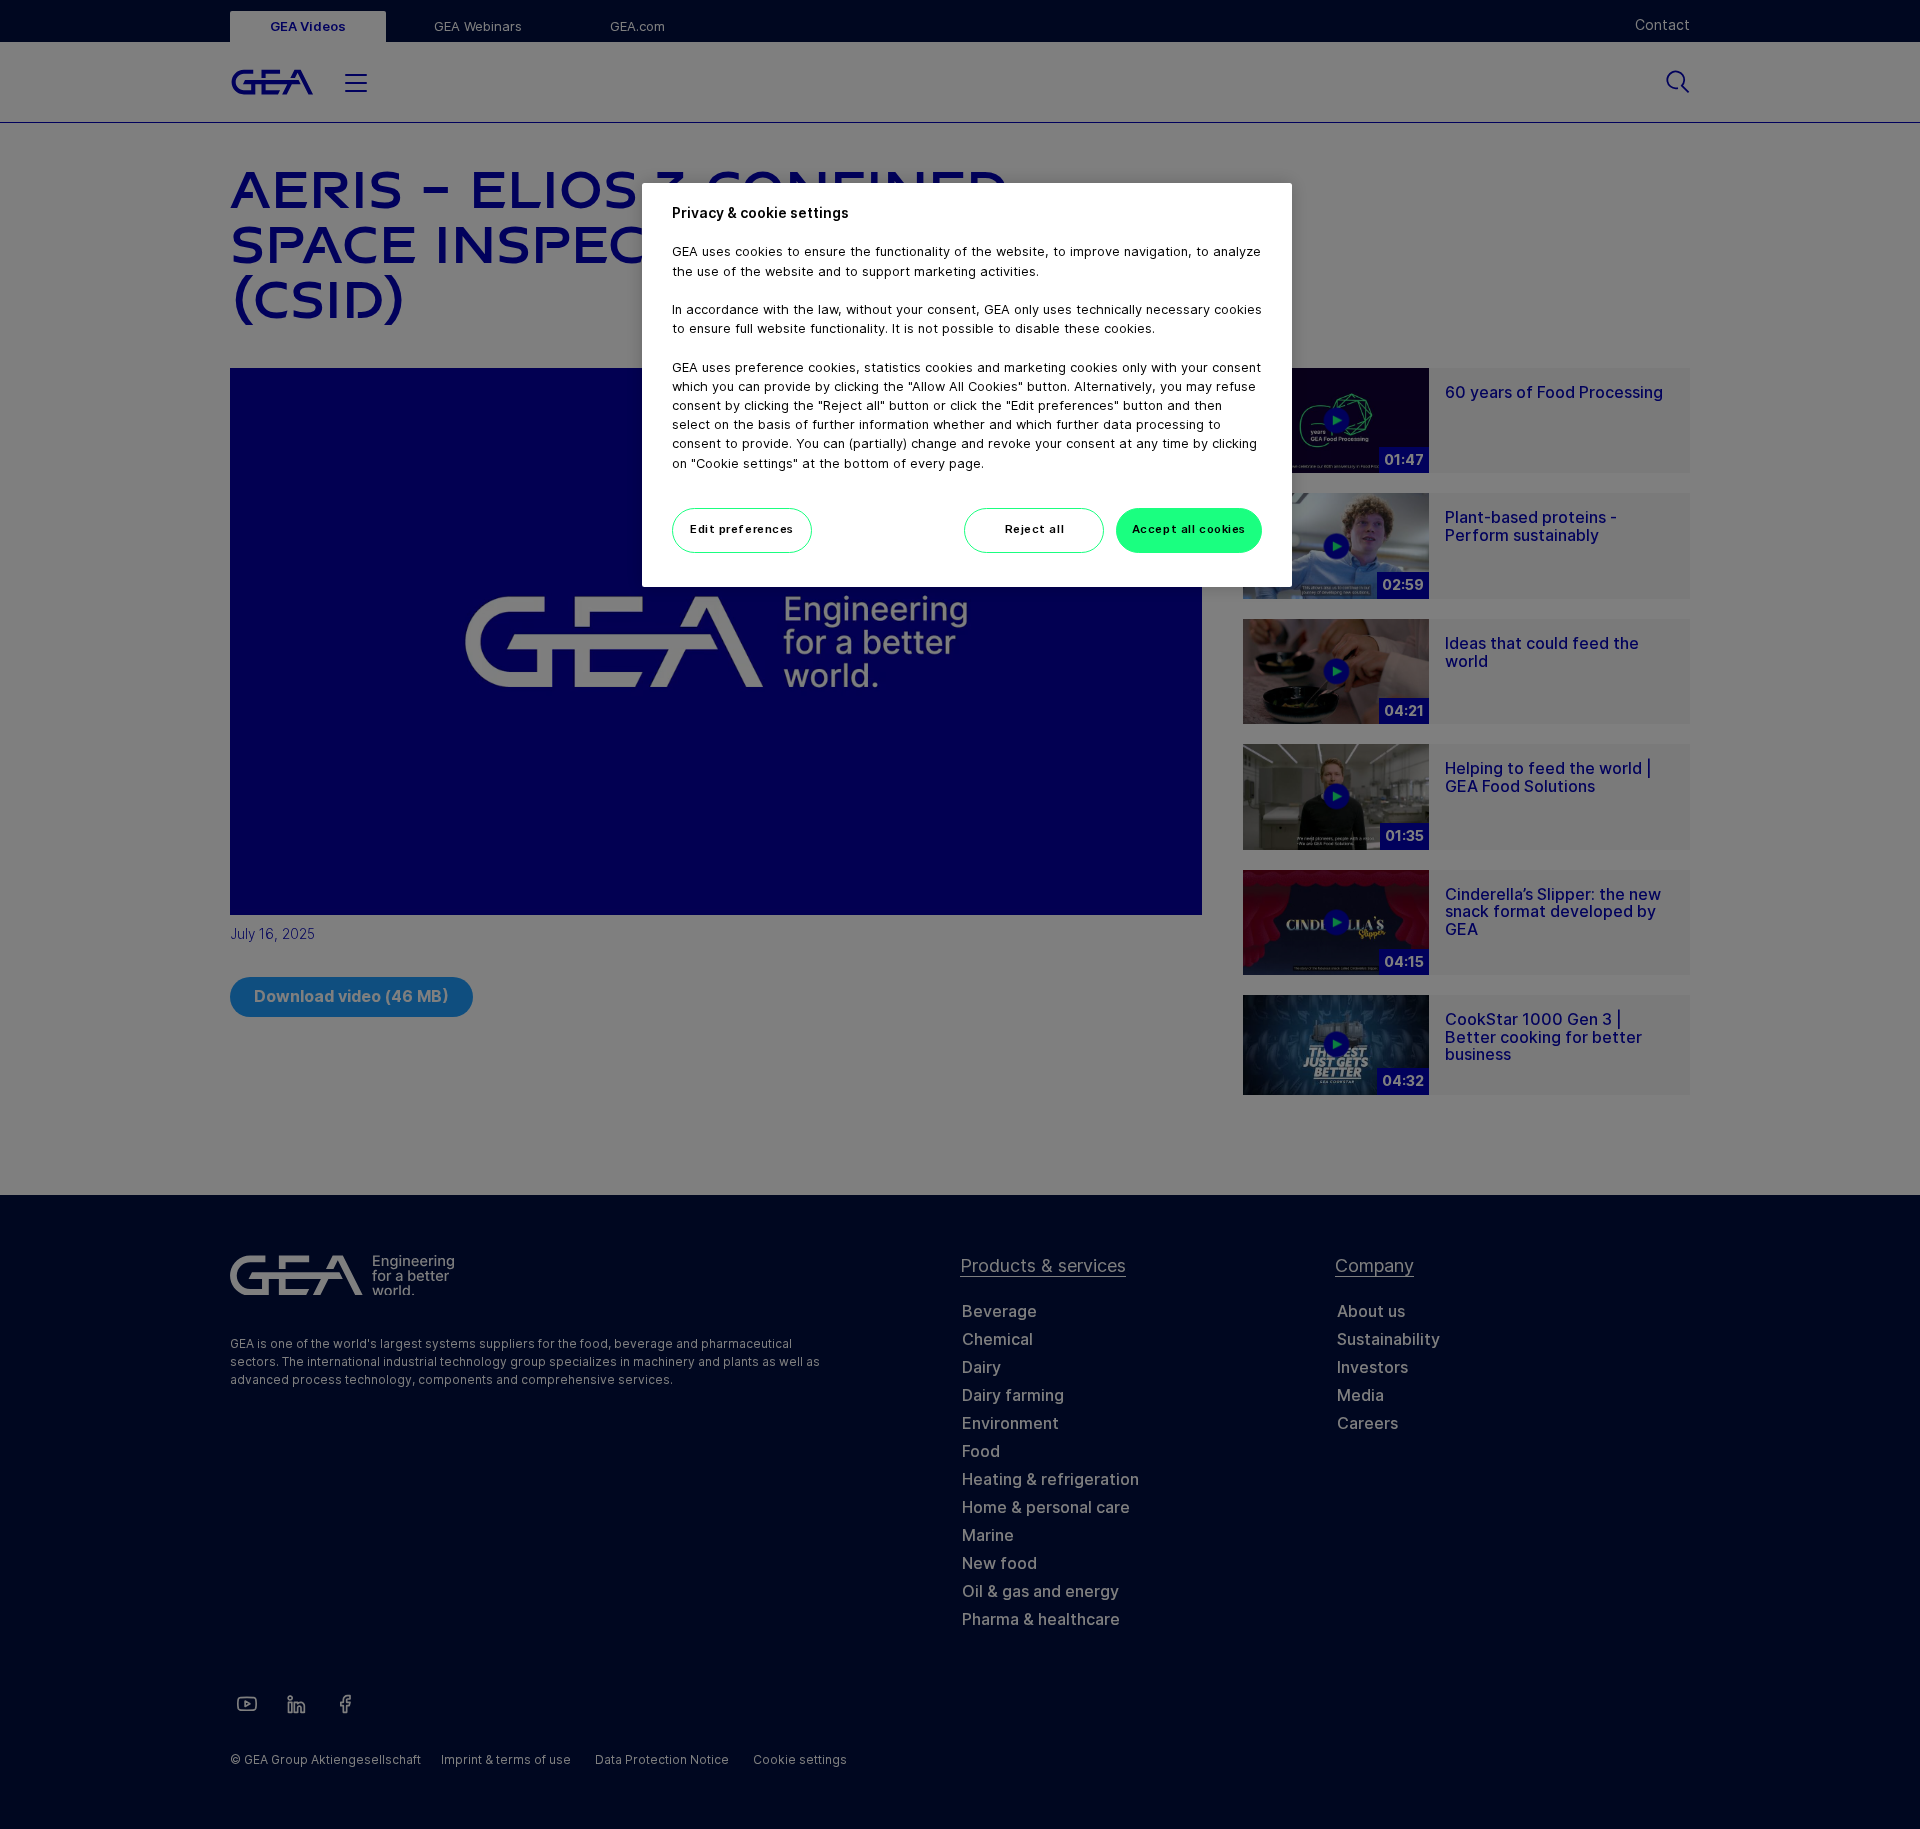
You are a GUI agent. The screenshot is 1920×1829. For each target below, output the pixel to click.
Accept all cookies (1189, 529)
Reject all (1035, 529)
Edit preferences (742, 529)
